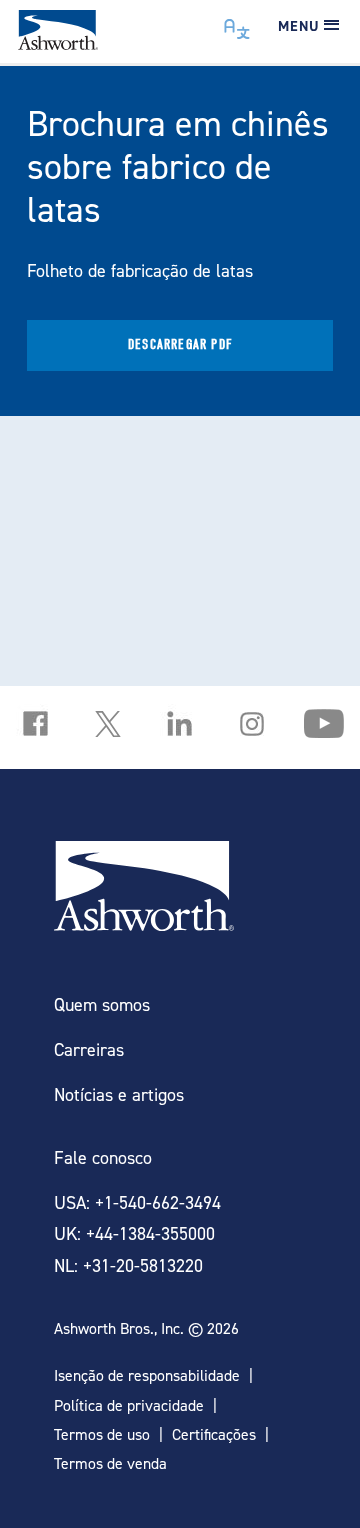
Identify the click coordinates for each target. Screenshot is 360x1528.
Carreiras (89, 1049)
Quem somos (102, 1004)
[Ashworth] (58, 43)
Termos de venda (110, 1463)
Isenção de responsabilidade (147, 1375)
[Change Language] (237, 24)
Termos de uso (102, 1434)
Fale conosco (103, 1157)
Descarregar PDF (180, 344)
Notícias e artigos (119, 1094)
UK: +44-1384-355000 (134, 1233)
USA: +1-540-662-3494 (137, 1202)
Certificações (214, 1434)
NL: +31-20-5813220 (128, 1265)
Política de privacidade (129, 1405)
